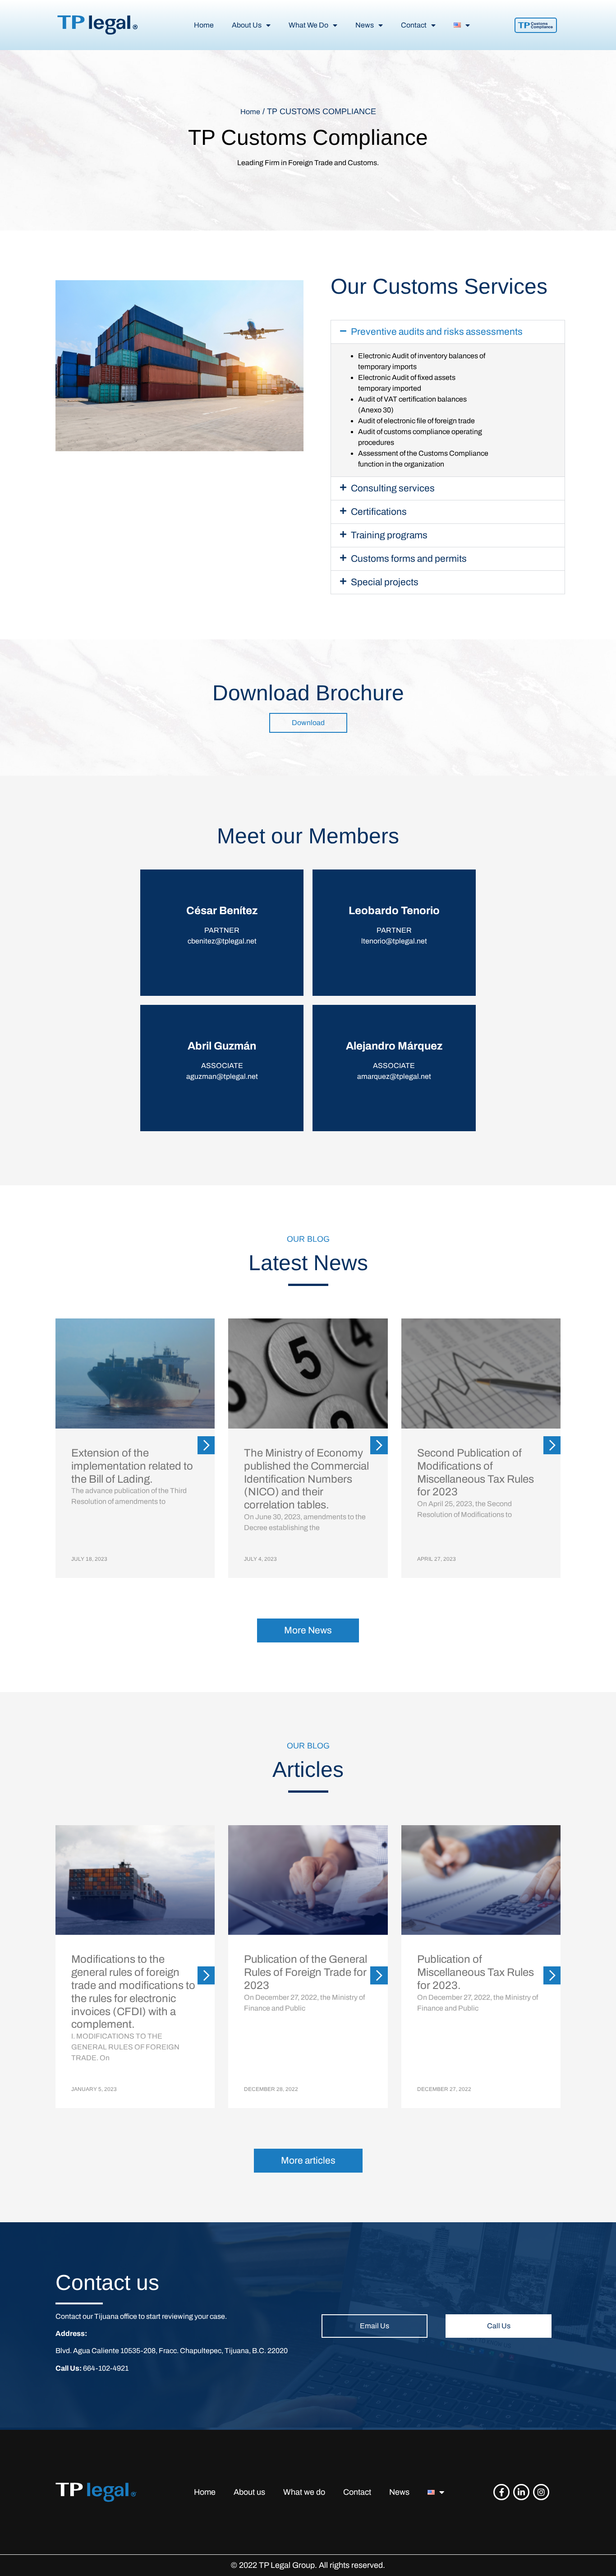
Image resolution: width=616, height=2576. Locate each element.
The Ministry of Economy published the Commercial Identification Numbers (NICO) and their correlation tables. (306, 1479)
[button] (448, 332)
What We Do (308, 25)
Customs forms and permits (409, 559)
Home (204, 25)
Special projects (385, 582)
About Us (247, 25)
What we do (304, 2492)
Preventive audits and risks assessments (437, 332)
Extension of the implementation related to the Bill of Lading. (132, 1466)
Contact (414, 25)
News (365, 25)
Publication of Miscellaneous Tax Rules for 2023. (476, 1972)
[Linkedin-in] (521, 2492)
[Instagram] (541, 2492)
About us (249, 2492)
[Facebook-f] (501, 2492)
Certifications (379, 512)
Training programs (389, 535)
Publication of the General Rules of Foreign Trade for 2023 (306, 1972)
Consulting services (393, 488)
